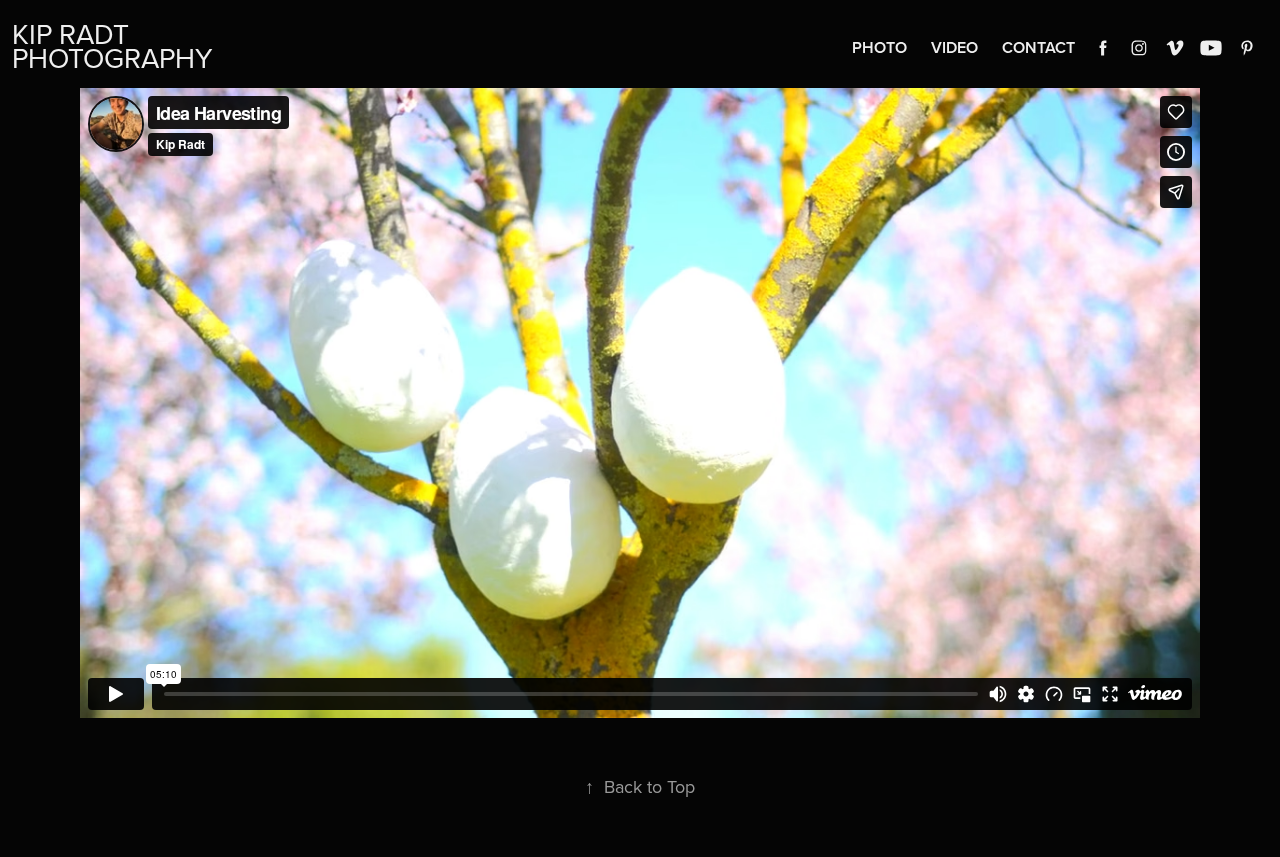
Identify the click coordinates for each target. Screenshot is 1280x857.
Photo (879, 47)
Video (954, 47)
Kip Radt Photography (112, 45)
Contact (1038, 47)
